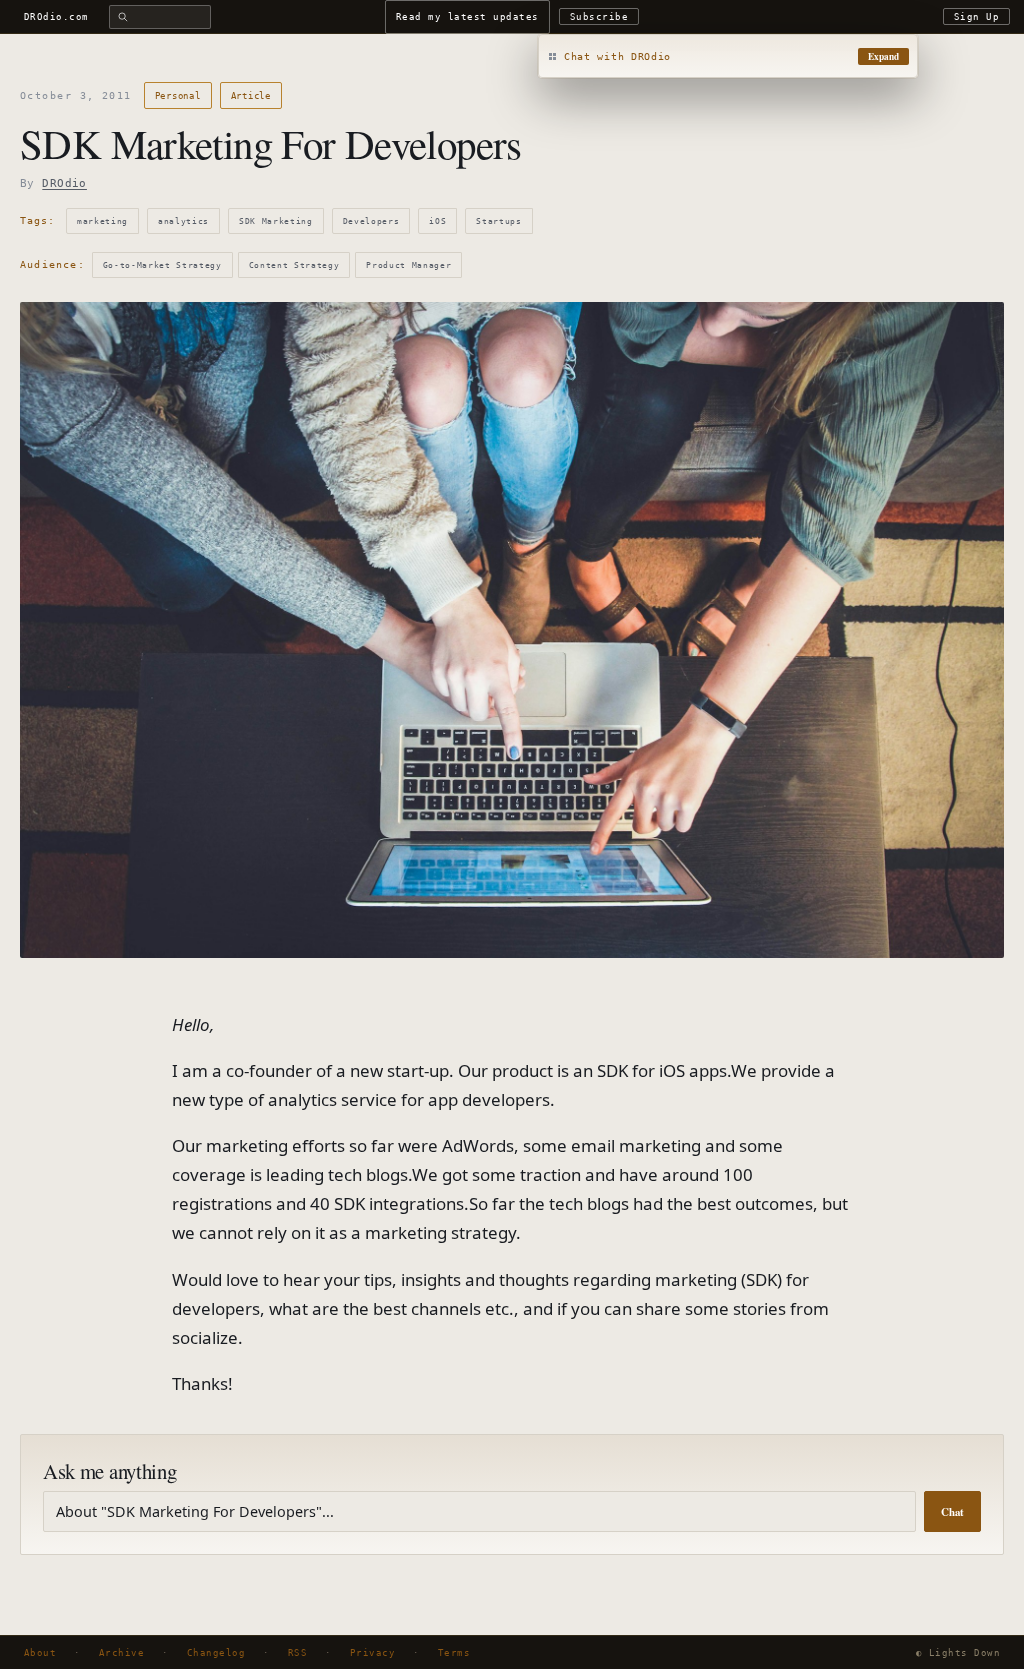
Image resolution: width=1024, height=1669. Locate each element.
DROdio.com (56, 16)
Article (251, 95)
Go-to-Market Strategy (162, 265)
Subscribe (599, 16)
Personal (178, 95)
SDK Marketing (276, 221)
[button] (728, 57)
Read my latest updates (467, 16)
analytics (183, 221)
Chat (952, 1512)
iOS (437, 221)
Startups (498, 221)
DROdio (64, 183)
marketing (102, 221)
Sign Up (976, 16)
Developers (371, 221)
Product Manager (408, 265)
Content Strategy (294, 265)
